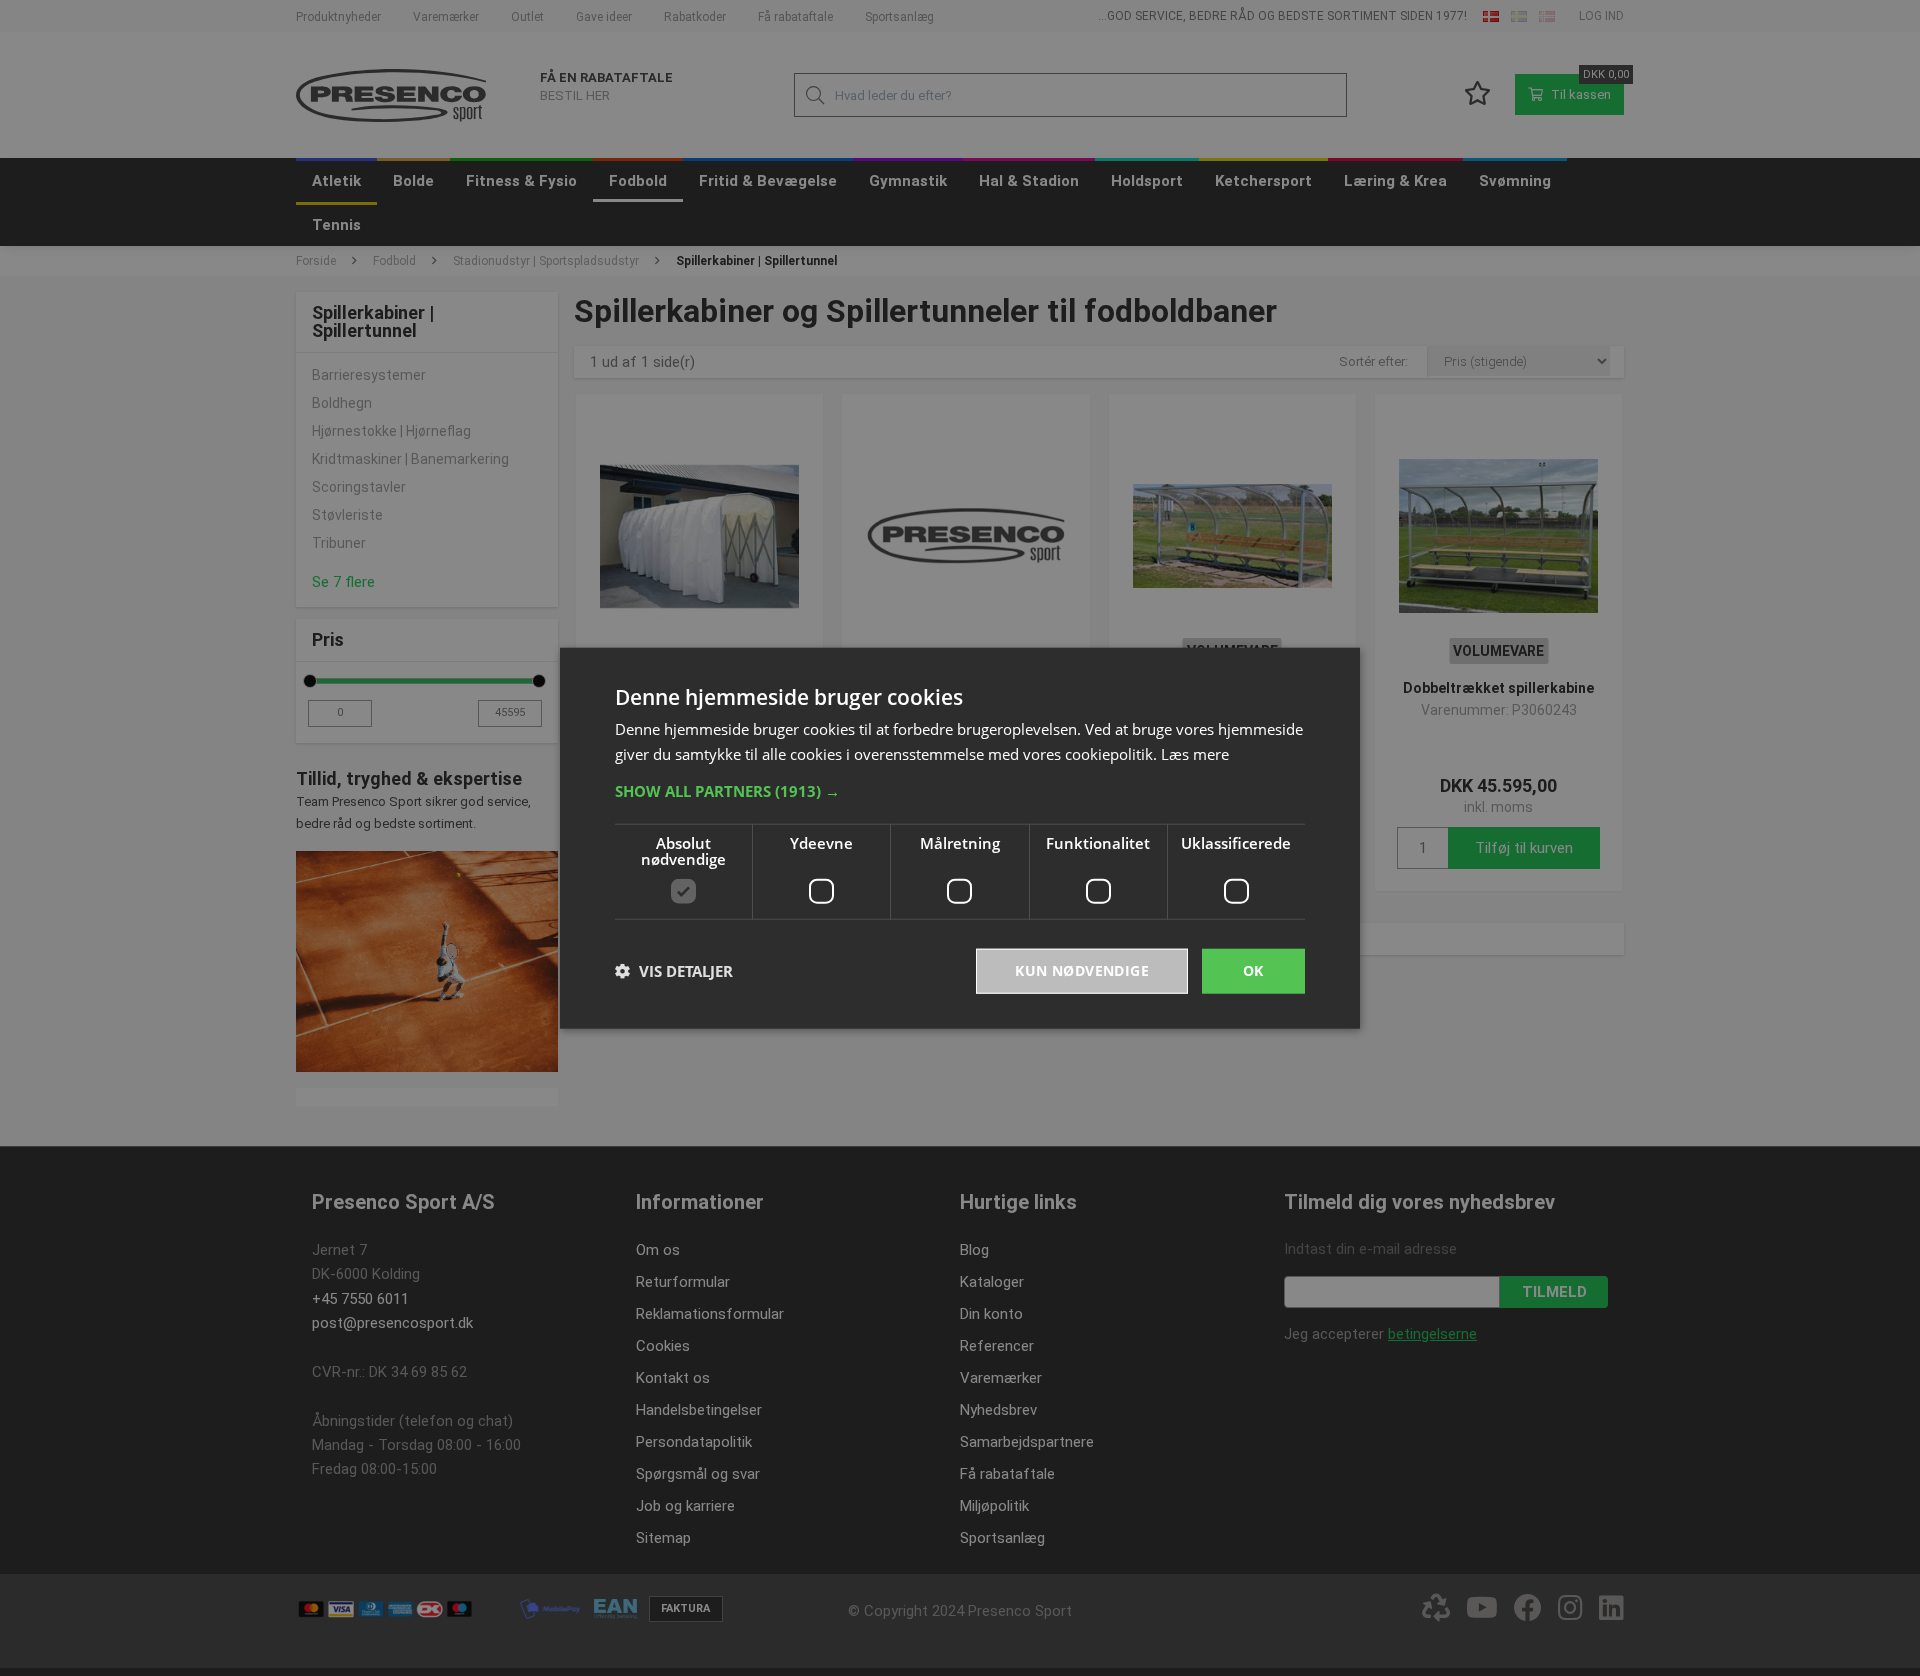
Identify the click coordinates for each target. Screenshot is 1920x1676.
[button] (960, 791)
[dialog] (960, 838)
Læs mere (1195, 754)
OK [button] (1253, 970)
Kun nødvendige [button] (1082, 970)
